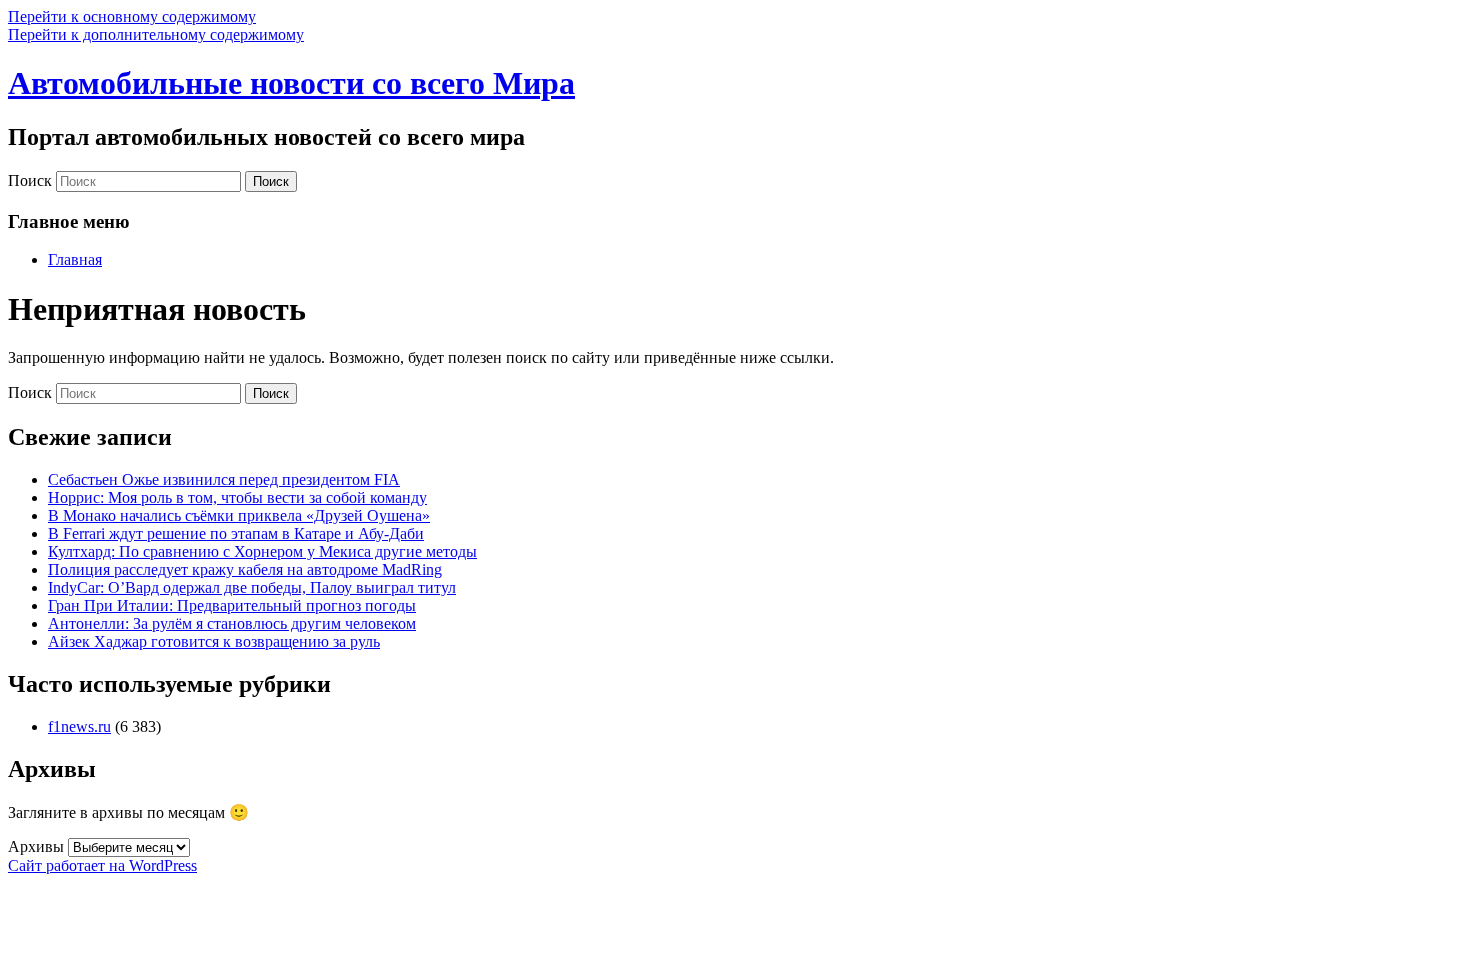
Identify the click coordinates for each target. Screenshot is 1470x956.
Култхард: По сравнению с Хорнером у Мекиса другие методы (262, 551)
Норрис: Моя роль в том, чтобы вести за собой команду (237, 497)
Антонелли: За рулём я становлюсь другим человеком (232, 623)
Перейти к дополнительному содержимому (156, 34)
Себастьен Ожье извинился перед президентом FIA (224, 479)
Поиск (30, 180)
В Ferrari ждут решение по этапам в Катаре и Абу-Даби (236, 533)
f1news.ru (79, 726)
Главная (75, 259)
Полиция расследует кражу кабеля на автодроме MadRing (245, 569)
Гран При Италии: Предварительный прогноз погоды (232, 605)
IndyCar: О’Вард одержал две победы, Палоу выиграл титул (252, 587)
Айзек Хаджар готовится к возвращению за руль (214, 641)
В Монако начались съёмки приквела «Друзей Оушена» (239, 515)
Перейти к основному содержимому (132, 16)
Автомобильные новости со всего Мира (291, 83)
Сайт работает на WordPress (102, 865)
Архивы (36, 846)
